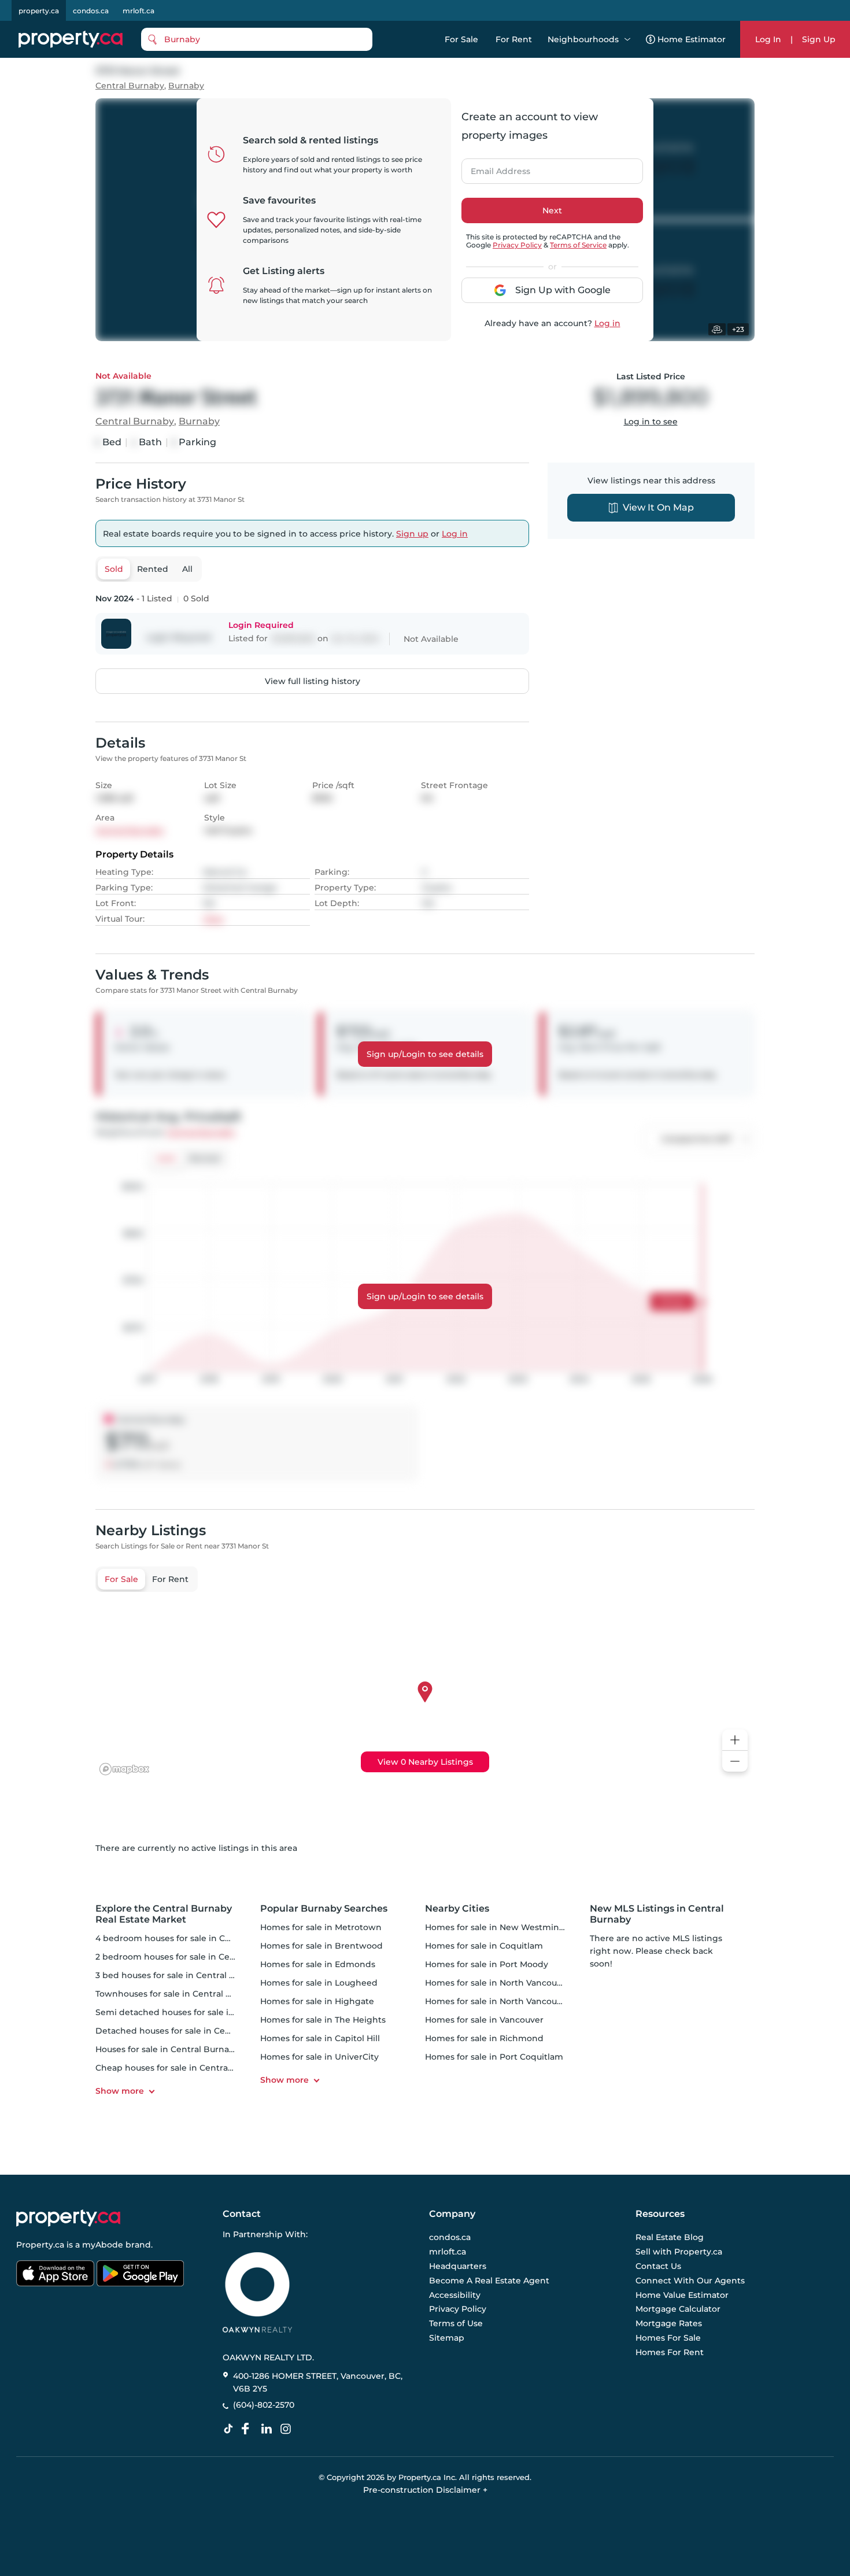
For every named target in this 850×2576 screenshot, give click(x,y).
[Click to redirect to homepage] (71, 39)
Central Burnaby (130, 86)
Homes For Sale (668, 2338)
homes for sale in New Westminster (500, 1927)
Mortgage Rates (669, 2323)
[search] (257, 39)
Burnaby (186, 86)
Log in (607, 323)
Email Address (494, 168)
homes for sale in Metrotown (321, 1927)
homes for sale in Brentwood (321, 1946)
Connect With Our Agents (690, 2281)
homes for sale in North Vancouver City (507, 2001)
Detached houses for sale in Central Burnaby (189, 2031)
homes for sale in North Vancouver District (514, 1983)
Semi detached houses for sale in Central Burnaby (200, 2012)
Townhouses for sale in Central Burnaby (178, 1994)
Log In (768, 39)
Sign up (412, 534)
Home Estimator (692, 39)
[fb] (250, 2429)
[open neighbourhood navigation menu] (627, 39)
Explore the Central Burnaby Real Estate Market (164, 1914)
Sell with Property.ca (679, 2252)
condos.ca (91, 11)
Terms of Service (578, 245)
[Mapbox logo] (124, 1769)
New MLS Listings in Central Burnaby (657, 1914)
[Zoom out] (735, 1762)
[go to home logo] (68, 2218)
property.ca (39, 11)
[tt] (231, 2429)
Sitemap (447, 2338)
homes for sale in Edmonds (318, 1964)
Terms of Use (456, 2323)
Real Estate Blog (670, 2238)
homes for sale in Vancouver (484, 2020)
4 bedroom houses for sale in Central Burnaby (192, 1938)
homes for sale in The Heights (323, 2020)
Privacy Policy (517, 245)
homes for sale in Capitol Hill (320, 2038)
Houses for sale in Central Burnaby (167, 2049)
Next (552, 210)
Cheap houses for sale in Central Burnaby (182, 2068)
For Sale (461, 39)
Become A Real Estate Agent (489, 2281)
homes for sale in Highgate (317, 2001)
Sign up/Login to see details (425, 1054)
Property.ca (40, 2245)
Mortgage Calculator (678, 2309)
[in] (288, 2429)
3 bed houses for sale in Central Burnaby (180, 1975)
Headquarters (458, 2266)
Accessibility (455, 2295)
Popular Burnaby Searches (324, 1908)
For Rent (514, 39)
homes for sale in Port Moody (487, 1964)
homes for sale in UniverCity (319, 2057)
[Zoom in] (735, 1740)
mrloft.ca (138, 11)
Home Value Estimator (682, 2295)
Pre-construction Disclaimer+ (425, 2490)
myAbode (103, 2245)
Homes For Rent (670, 2352)
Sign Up (819, 39)
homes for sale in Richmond (484, 2038)
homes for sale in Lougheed (319, 1983)
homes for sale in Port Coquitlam (494, 2057)
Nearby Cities (457, 1908)
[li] (269, 2429)
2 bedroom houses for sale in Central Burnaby (191, 1957)
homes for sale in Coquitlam (484, 1946)
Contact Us (658, 2266)
